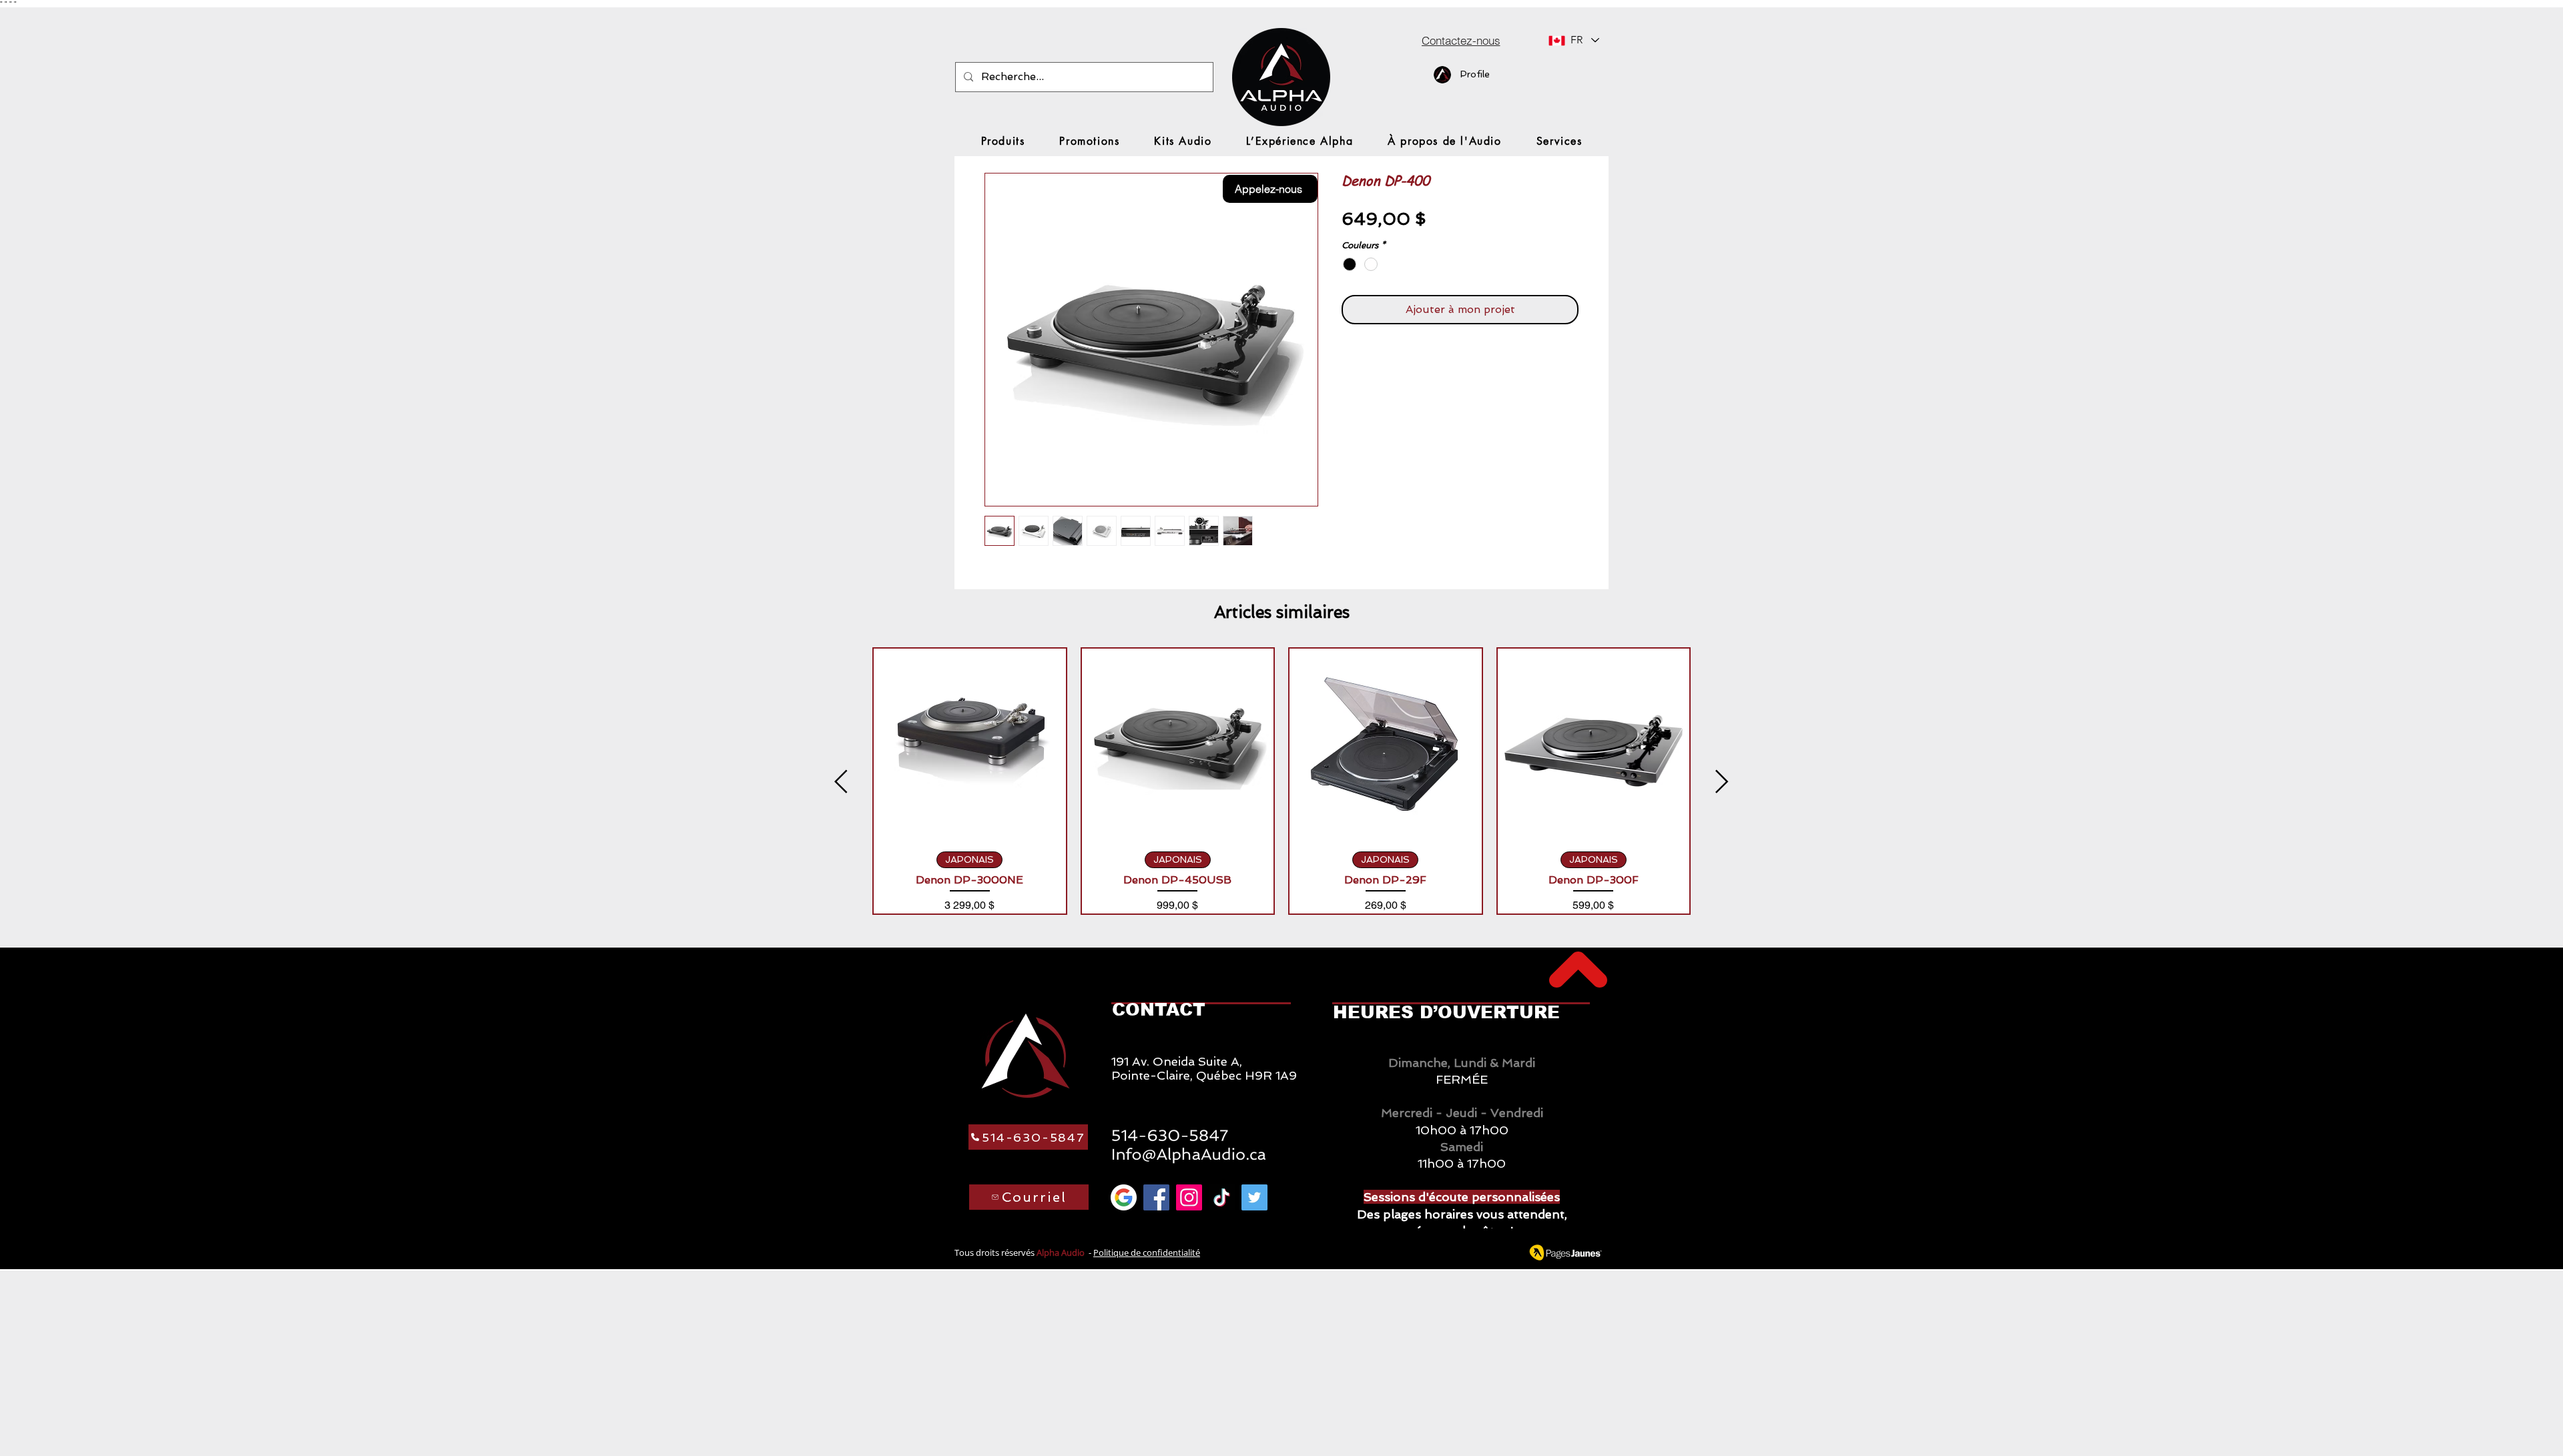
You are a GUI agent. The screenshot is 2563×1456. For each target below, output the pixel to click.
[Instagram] (1189, 1197)
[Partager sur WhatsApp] (1401, 362)
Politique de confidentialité (1147, 1252)
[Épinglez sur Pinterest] (1376, 362)
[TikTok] (1222, 1197)
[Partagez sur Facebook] (1350, 362)
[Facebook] (1156, 1197)
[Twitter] (1254, 1197)
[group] (1281, 781)
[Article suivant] (1722, 781)
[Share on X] (1426, 362)
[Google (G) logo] (1124, 1197)
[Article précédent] (841, 781)
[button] (1003, 141)
